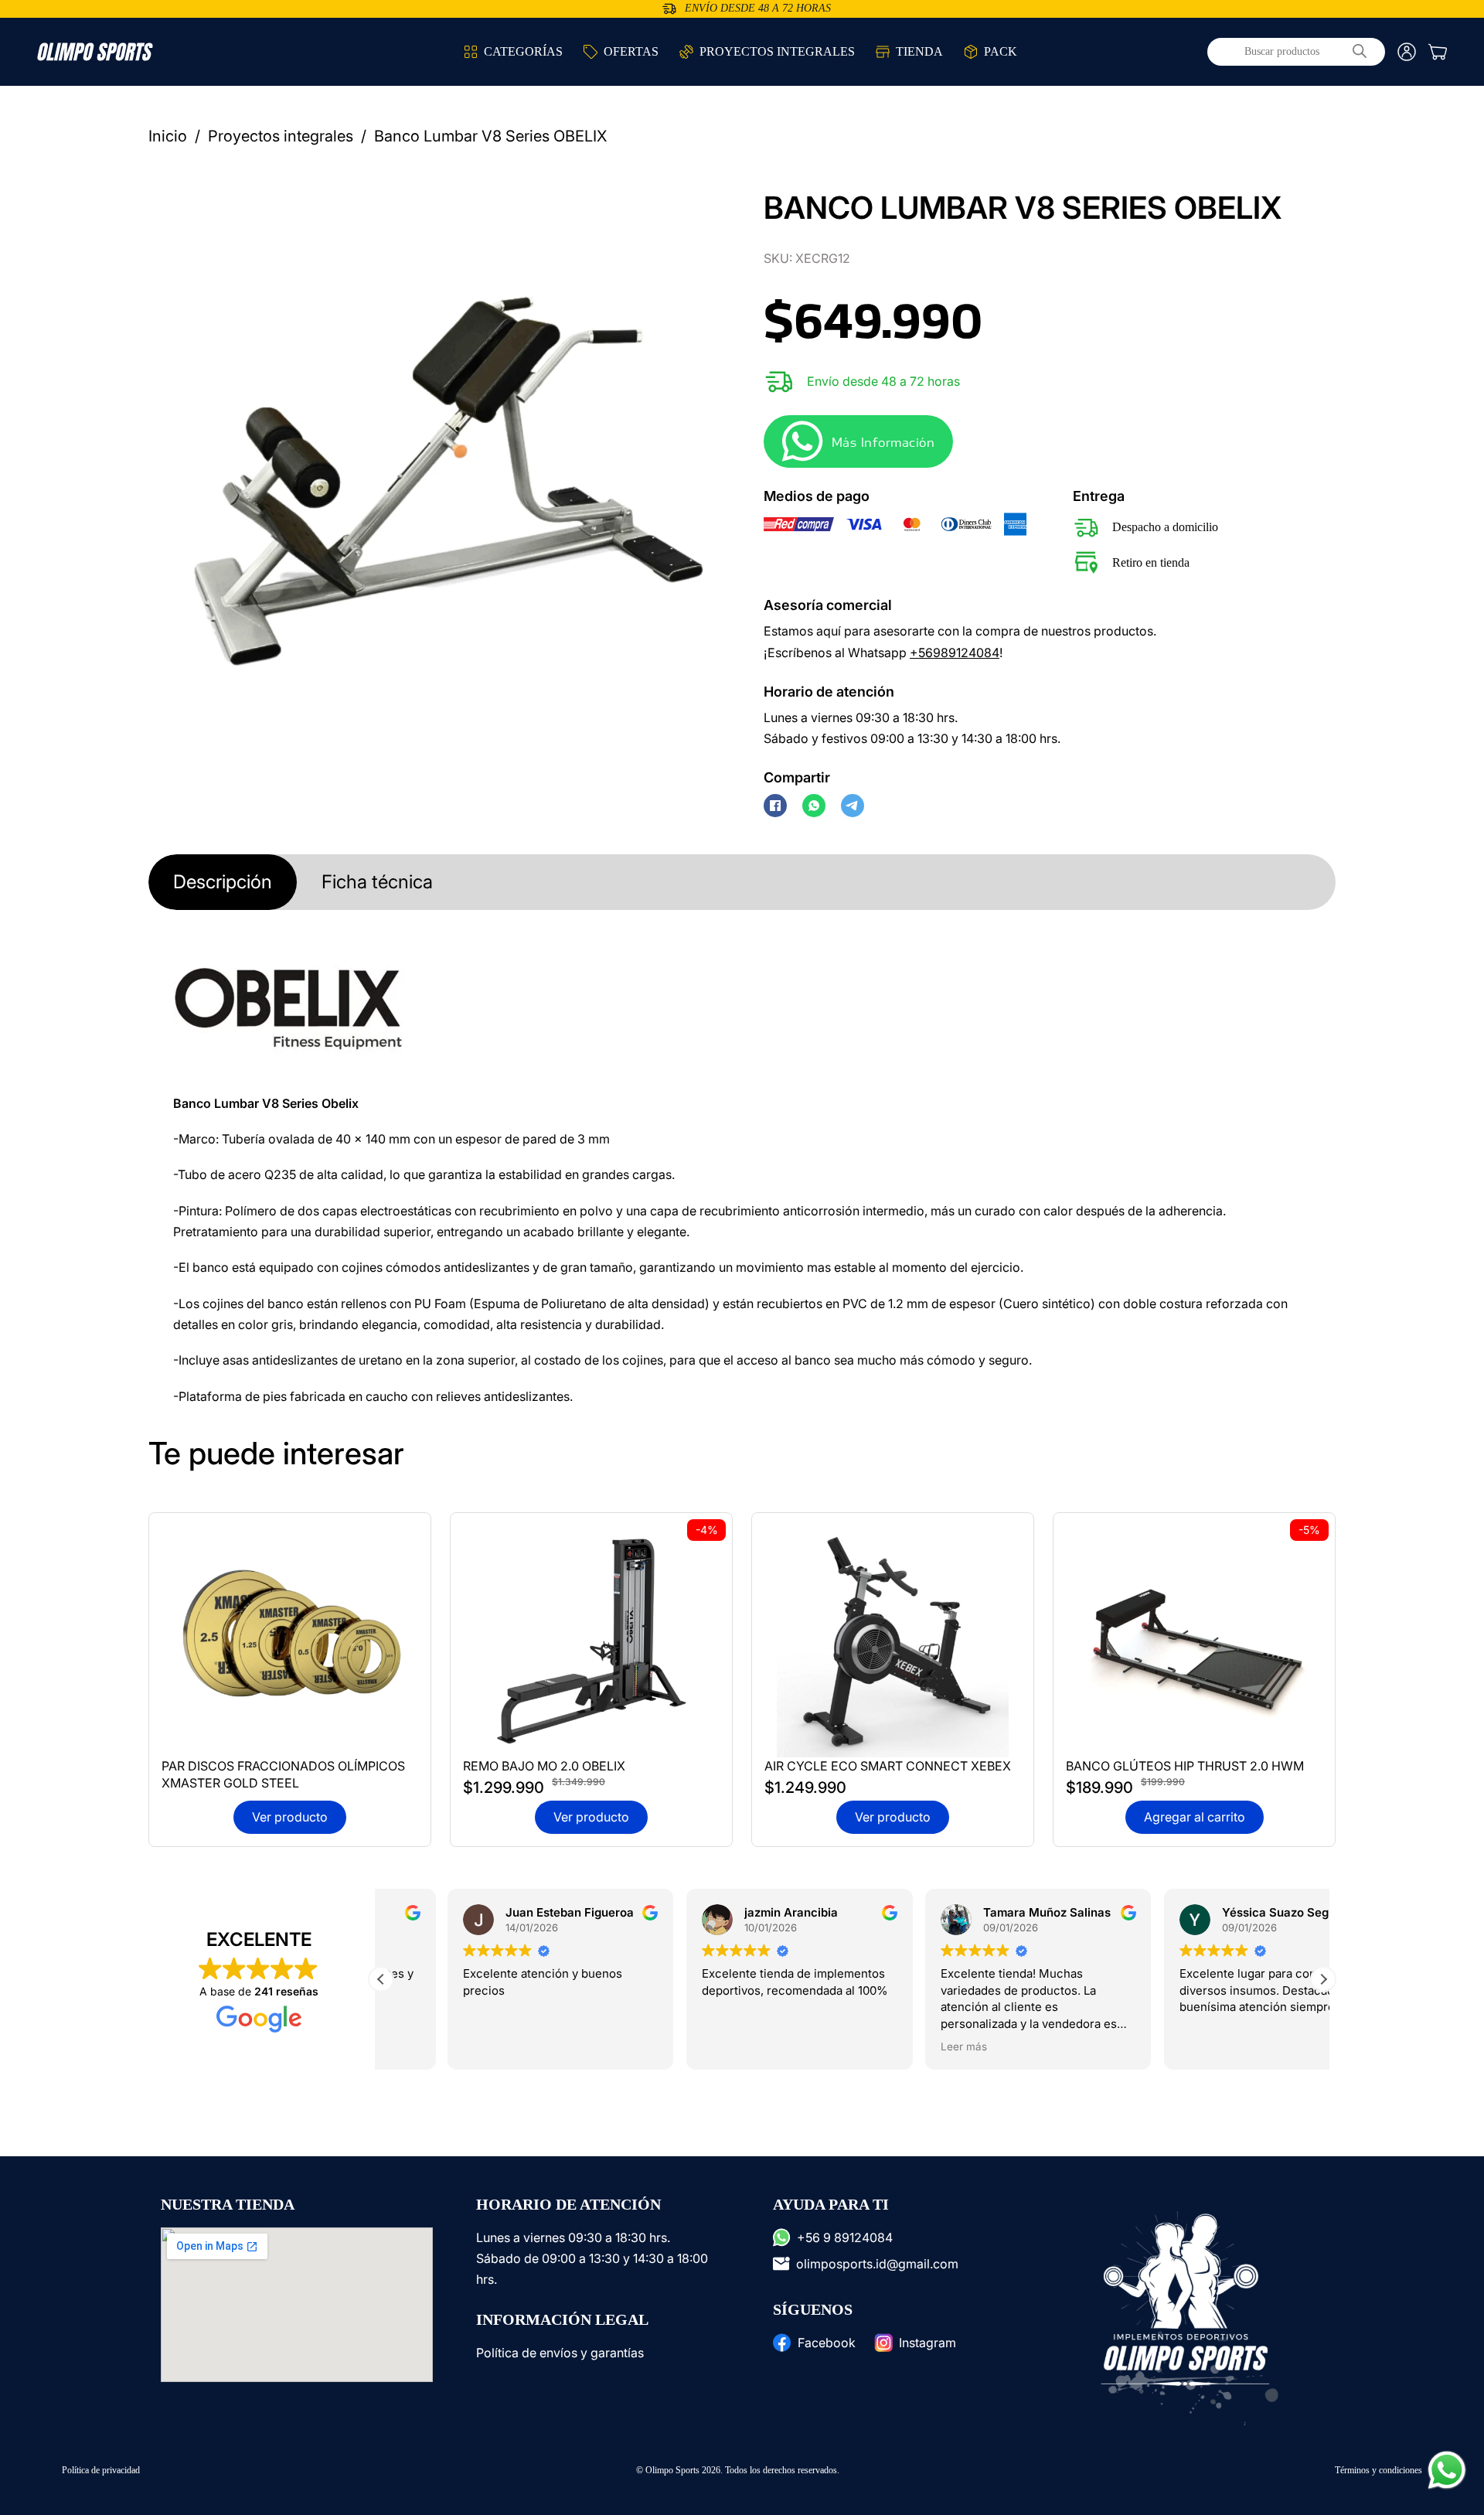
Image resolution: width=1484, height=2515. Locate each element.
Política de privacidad (101, 2470)
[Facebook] (775, 806)
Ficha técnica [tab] (377, 882)
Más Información (883, 442)
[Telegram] (853, 806)
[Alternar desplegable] (471, 52)
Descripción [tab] (223, 882)
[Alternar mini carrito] (1438, 52)
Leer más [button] (897, 2046)
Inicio (168, 136)
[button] (699, 207)
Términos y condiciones (1378, 2470)
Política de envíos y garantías (560, 2353)
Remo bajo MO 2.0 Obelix (544, 1766)
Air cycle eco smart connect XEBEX (888, 1766)
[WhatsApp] (814, 806)
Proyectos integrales (281, 136)
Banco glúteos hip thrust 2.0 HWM (1185, 1766)
